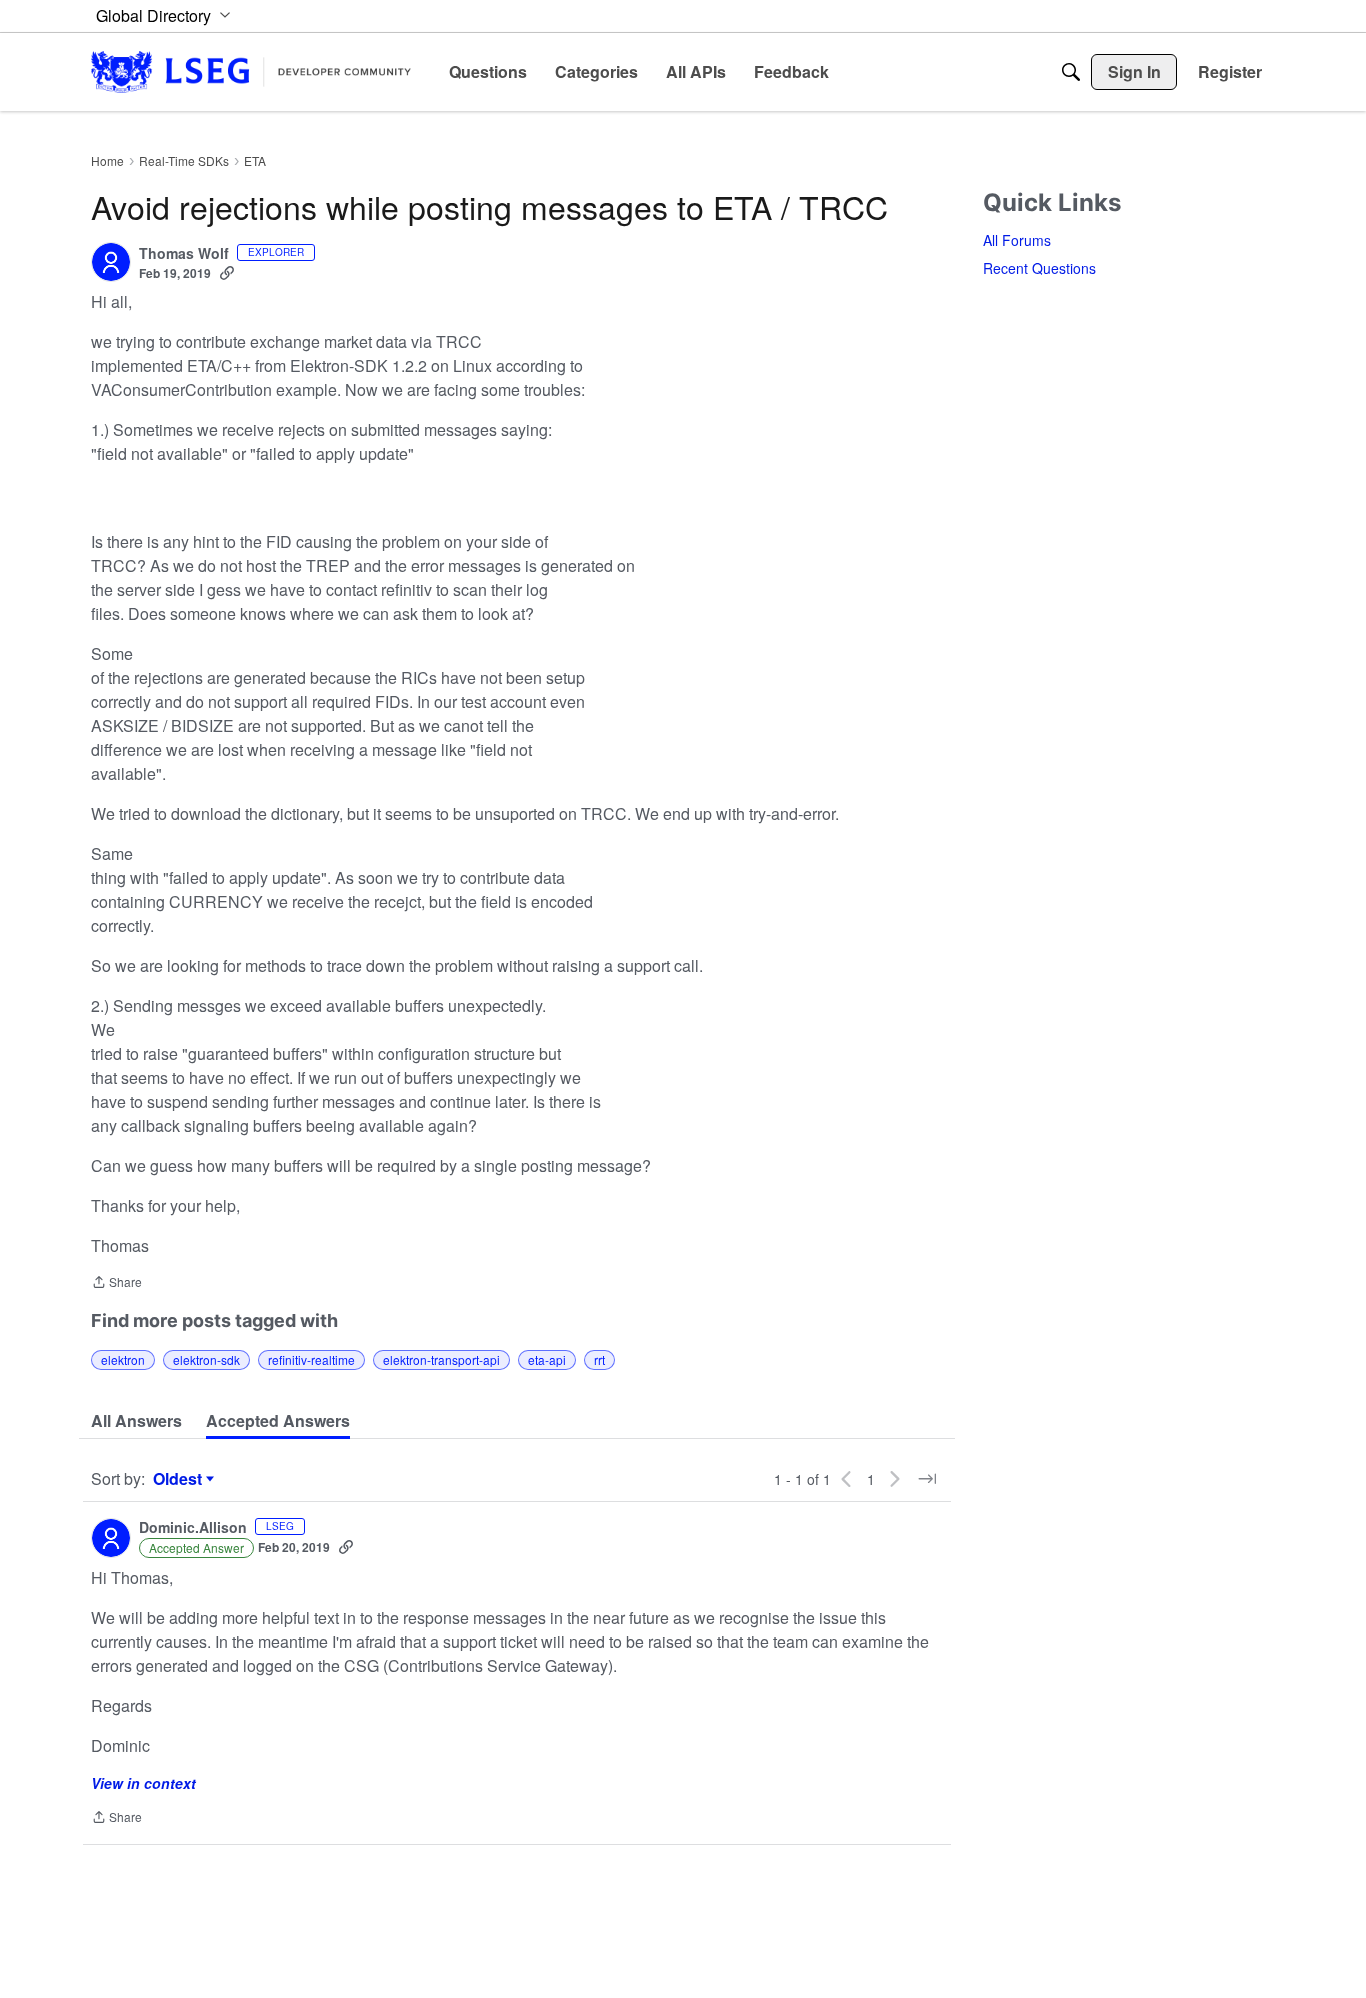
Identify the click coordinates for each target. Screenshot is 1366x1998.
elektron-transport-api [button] (441, 1359)
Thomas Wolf (184, 254)
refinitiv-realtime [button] (311, 1359)
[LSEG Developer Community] (251, 71)
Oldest (180, 1479)
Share (116, 1283)
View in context (143, 1783)
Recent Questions (1039, 268)
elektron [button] (123, 1359)
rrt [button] (599, 1359)
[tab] (136, 1421)
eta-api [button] (547, 1359)
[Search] (1071, 72)
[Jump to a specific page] (927, 1479)
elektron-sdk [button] (206, 1359)
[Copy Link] (227, 273)
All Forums (1017, 240)
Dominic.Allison (193, 1528)
